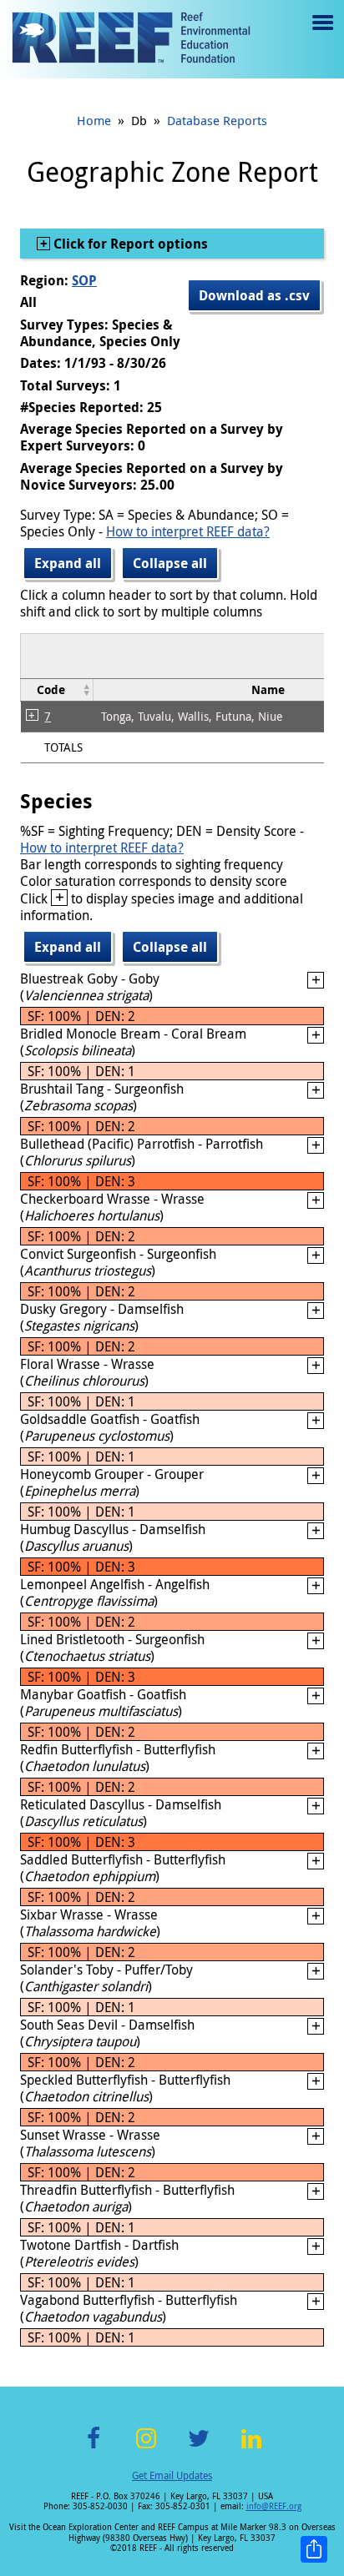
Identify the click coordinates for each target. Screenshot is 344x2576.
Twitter (199, 2448)
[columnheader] (57, 689)
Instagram (146, 2448)
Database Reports (217, 120)
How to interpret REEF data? (188, 531)
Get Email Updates (172, 2475)
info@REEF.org (274, 2506)
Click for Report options (129, 244)
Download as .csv (254, 295)
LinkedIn (251, 2448)
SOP (84, 280)
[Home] (131, 39)
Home (94, 120)
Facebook (94, 2448)
